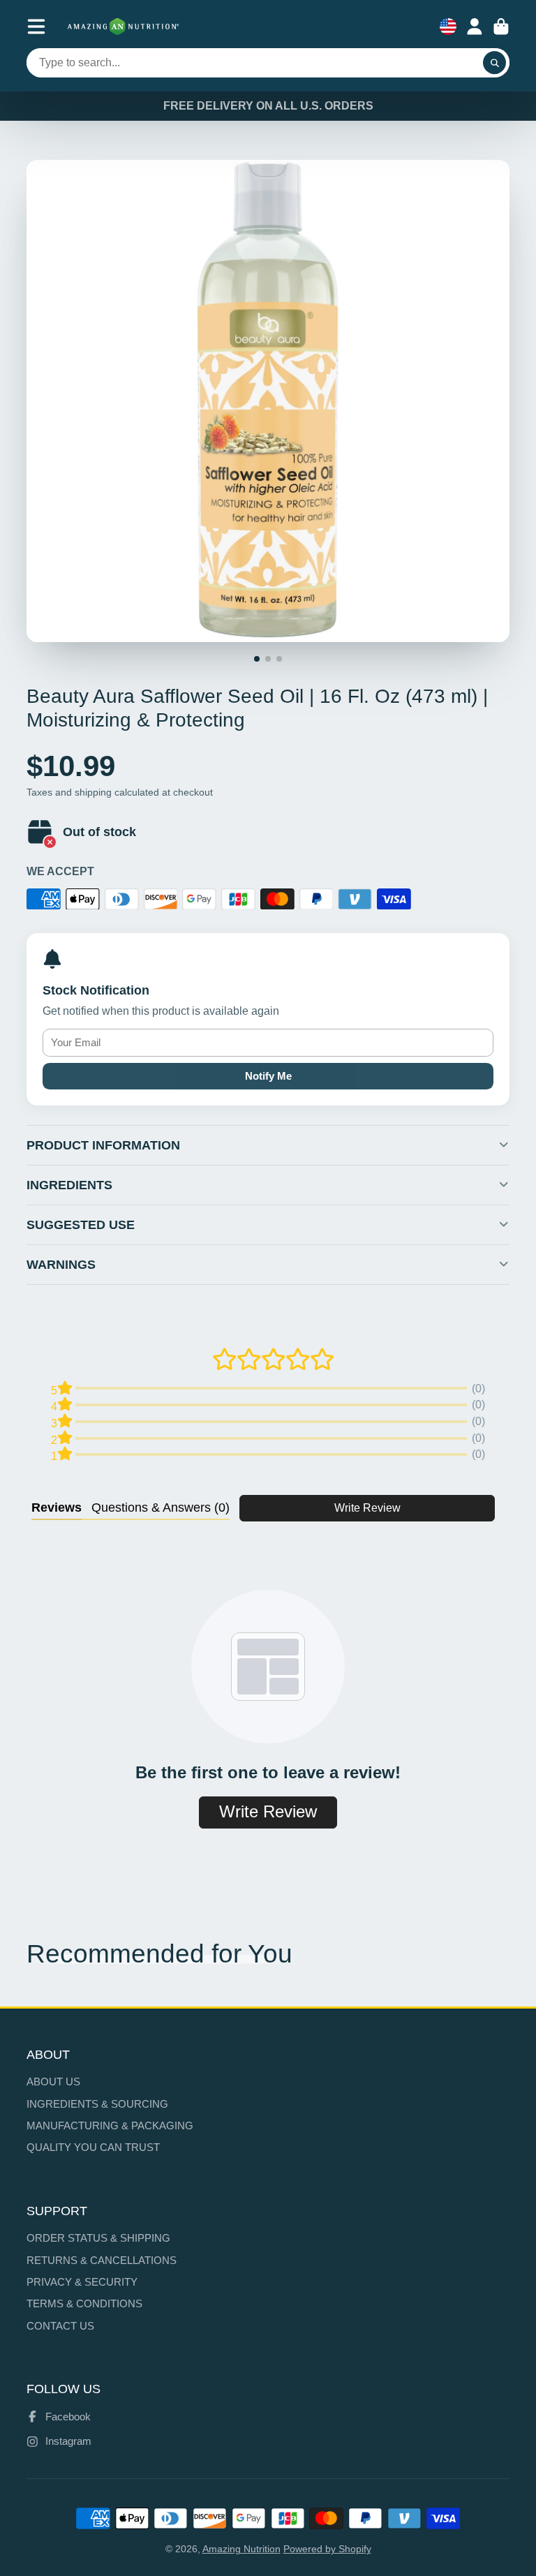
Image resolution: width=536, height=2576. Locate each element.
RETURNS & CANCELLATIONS (102, 2260)
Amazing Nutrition (241, 2549)
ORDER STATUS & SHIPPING (98, 2238)
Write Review (367, 1508)
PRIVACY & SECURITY (82, 2282)
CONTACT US (60, 2326)
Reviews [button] (57, 1507)
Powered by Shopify (327, 2549)
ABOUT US (53, 2082)
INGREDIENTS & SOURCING (97, 2104)
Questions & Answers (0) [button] (161, 1507)
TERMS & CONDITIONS (84, 2303)
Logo (123, 27)
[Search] (495, 63)
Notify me (268, 1076)
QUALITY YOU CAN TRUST (93, 2147)
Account (475, 27)
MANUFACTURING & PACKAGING (110, 2125)
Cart (501, 27)
